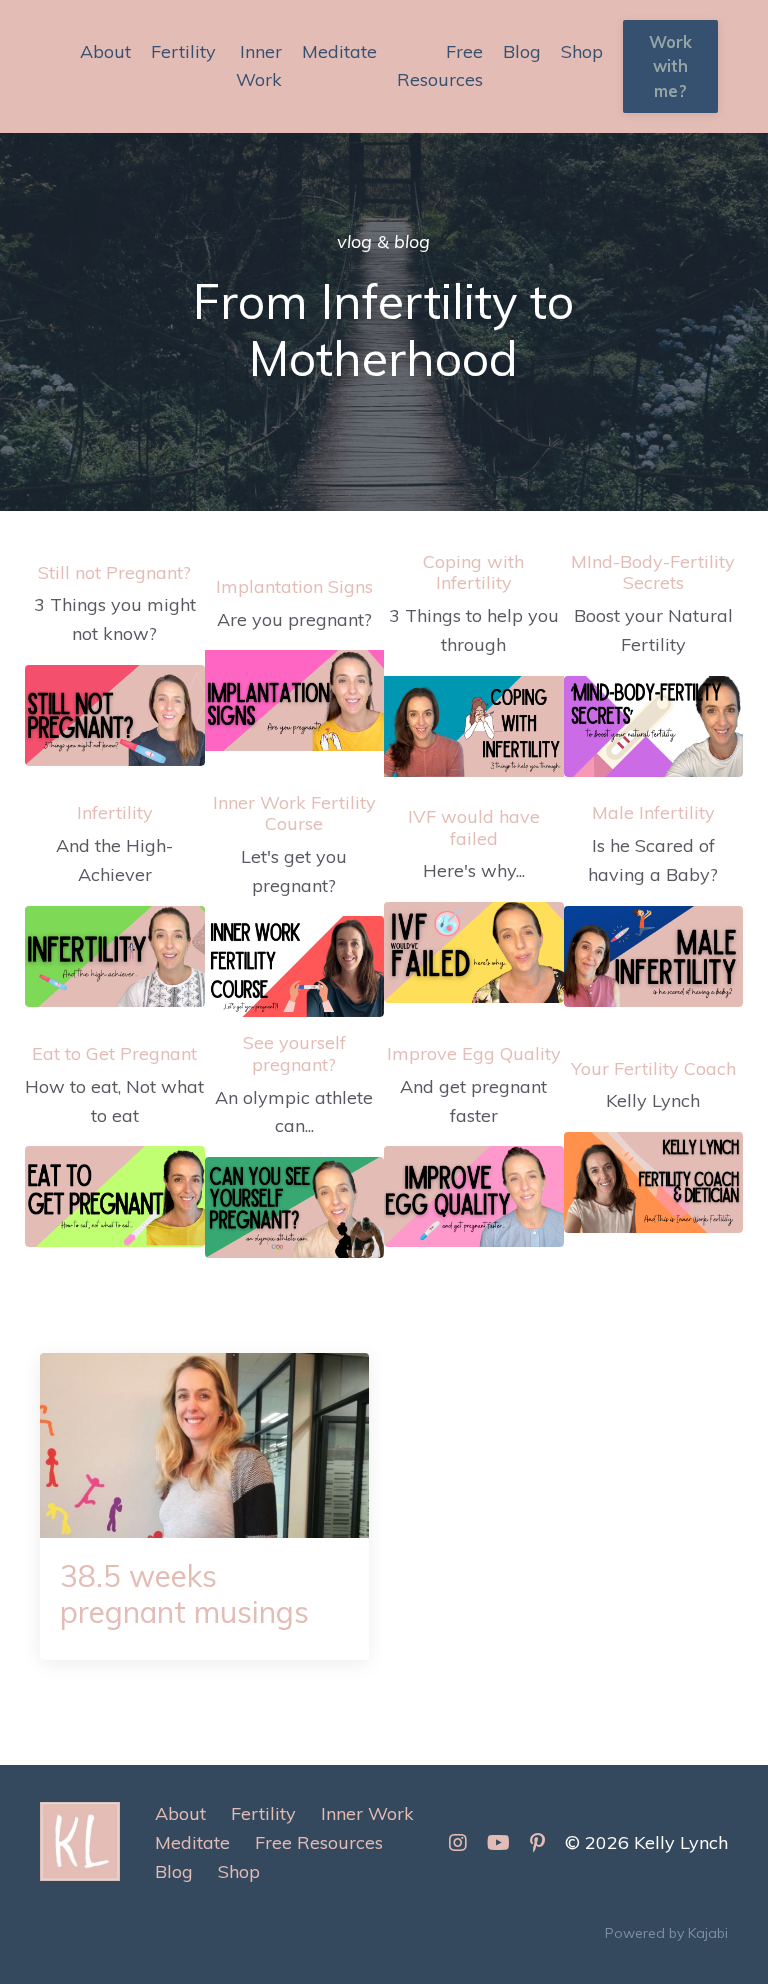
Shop (582, 51)
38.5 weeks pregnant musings (184, 1594)
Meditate (339, 51)
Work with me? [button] (671, 66)
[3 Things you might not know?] (115, 715)
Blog (522, 51)
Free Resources (440, 66)
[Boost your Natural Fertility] (654, 726)
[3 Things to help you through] (474, 726)
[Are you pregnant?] (295, 700)
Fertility (183, 51)
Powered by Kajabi (666, 1933)
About (105, 51)
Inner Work (259, 66)
